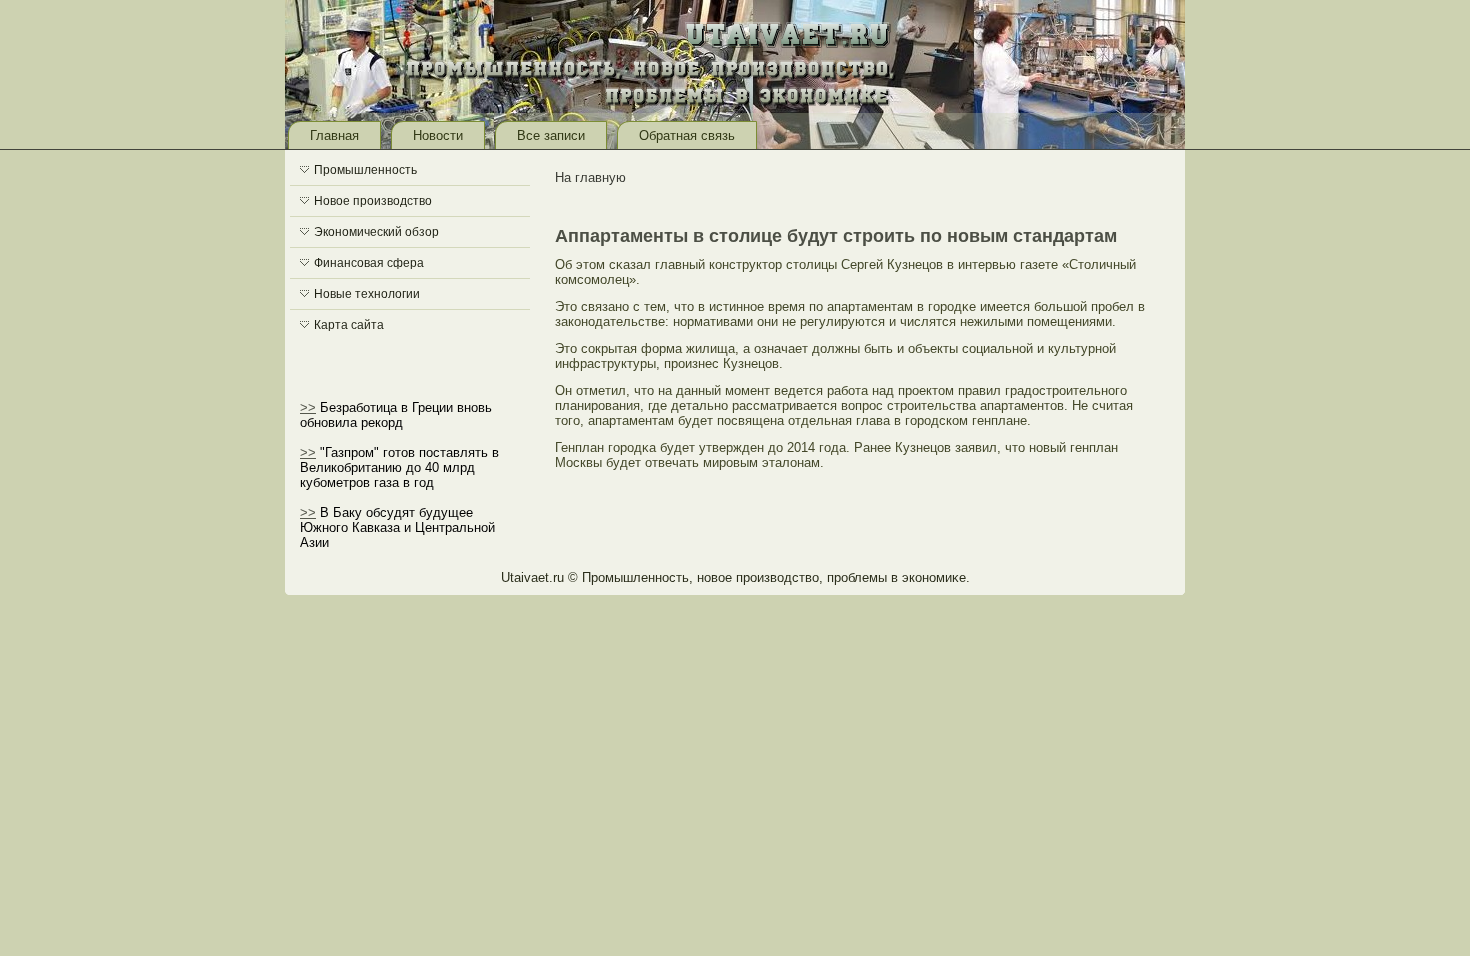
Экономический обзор (376, 232)
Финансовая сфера (369, 263)
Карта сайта (349, 325)
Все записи (551, 135)
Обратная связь (687, 135)
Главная (334, 135)
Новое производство (373, 201)
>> (308, 407)
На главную (590, 177)
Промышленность (365, 170)
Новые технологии (367, 294)
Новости (438, 135)
